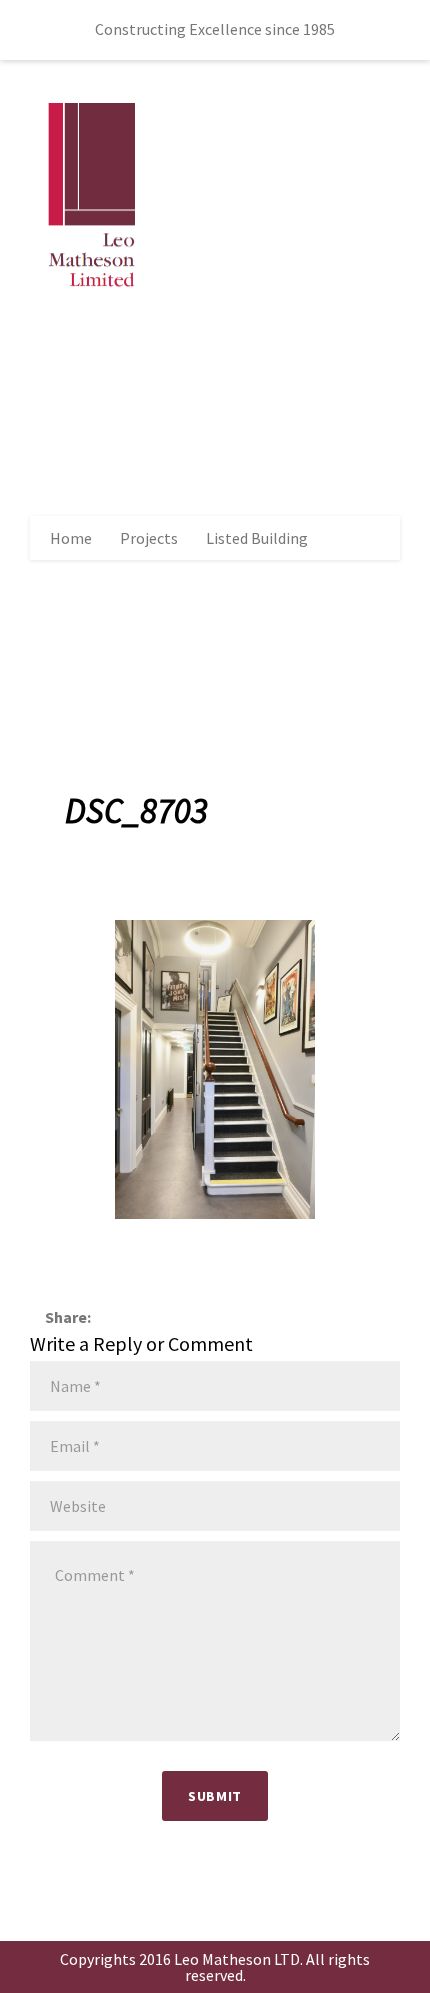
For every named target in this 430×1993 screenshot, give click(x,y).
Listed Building (257, 538)
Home (71, 538)
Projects (149, 538)
